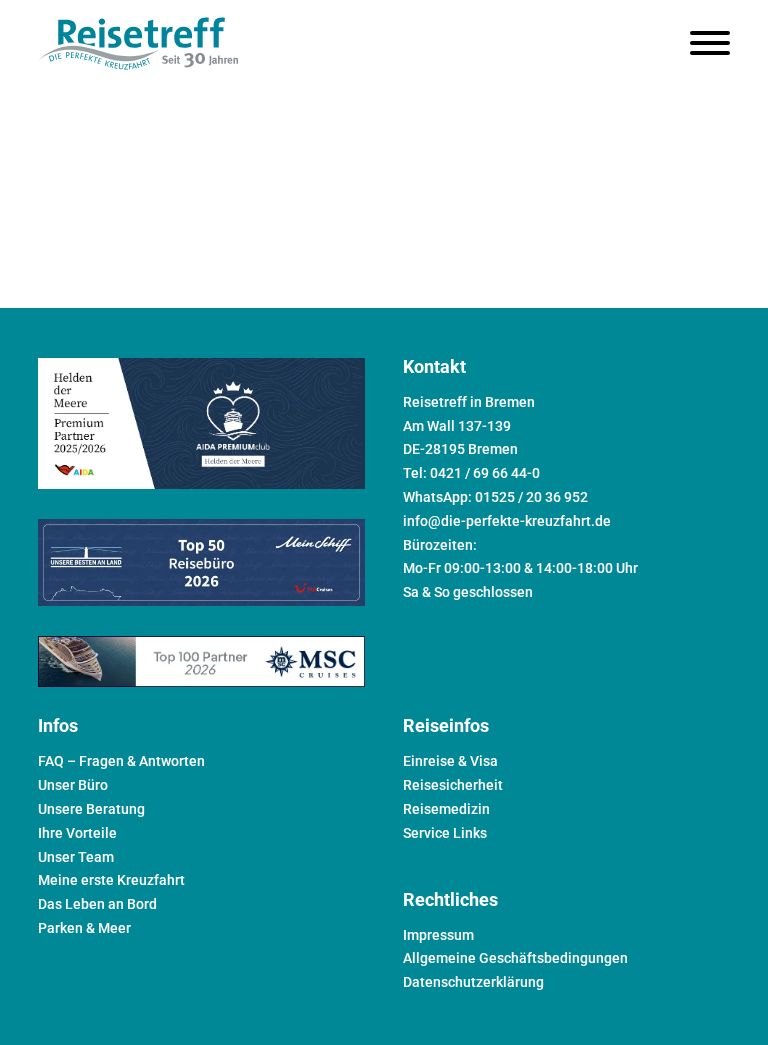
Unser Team (76, 857)
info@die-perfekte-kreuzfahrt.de (507, 521)
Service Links (445, 833)
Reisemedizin (446, 809)
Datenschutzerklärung (473, 982)
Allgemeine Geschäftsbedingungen (515, 958)
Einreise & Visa (450, 761)
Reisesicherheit (453, 785)
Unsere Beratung (91, 809)
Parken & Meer (84, 928)
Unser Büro (73, 785)
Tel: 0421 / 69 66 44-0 (471, 473)
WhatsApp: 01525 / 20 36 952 (495, 497)
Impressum (438, 935)
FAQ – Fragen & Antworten (121, 761)
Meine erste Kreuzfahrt (111, 880)
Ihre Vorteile (77, 833)
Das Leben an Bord (97, 904)
